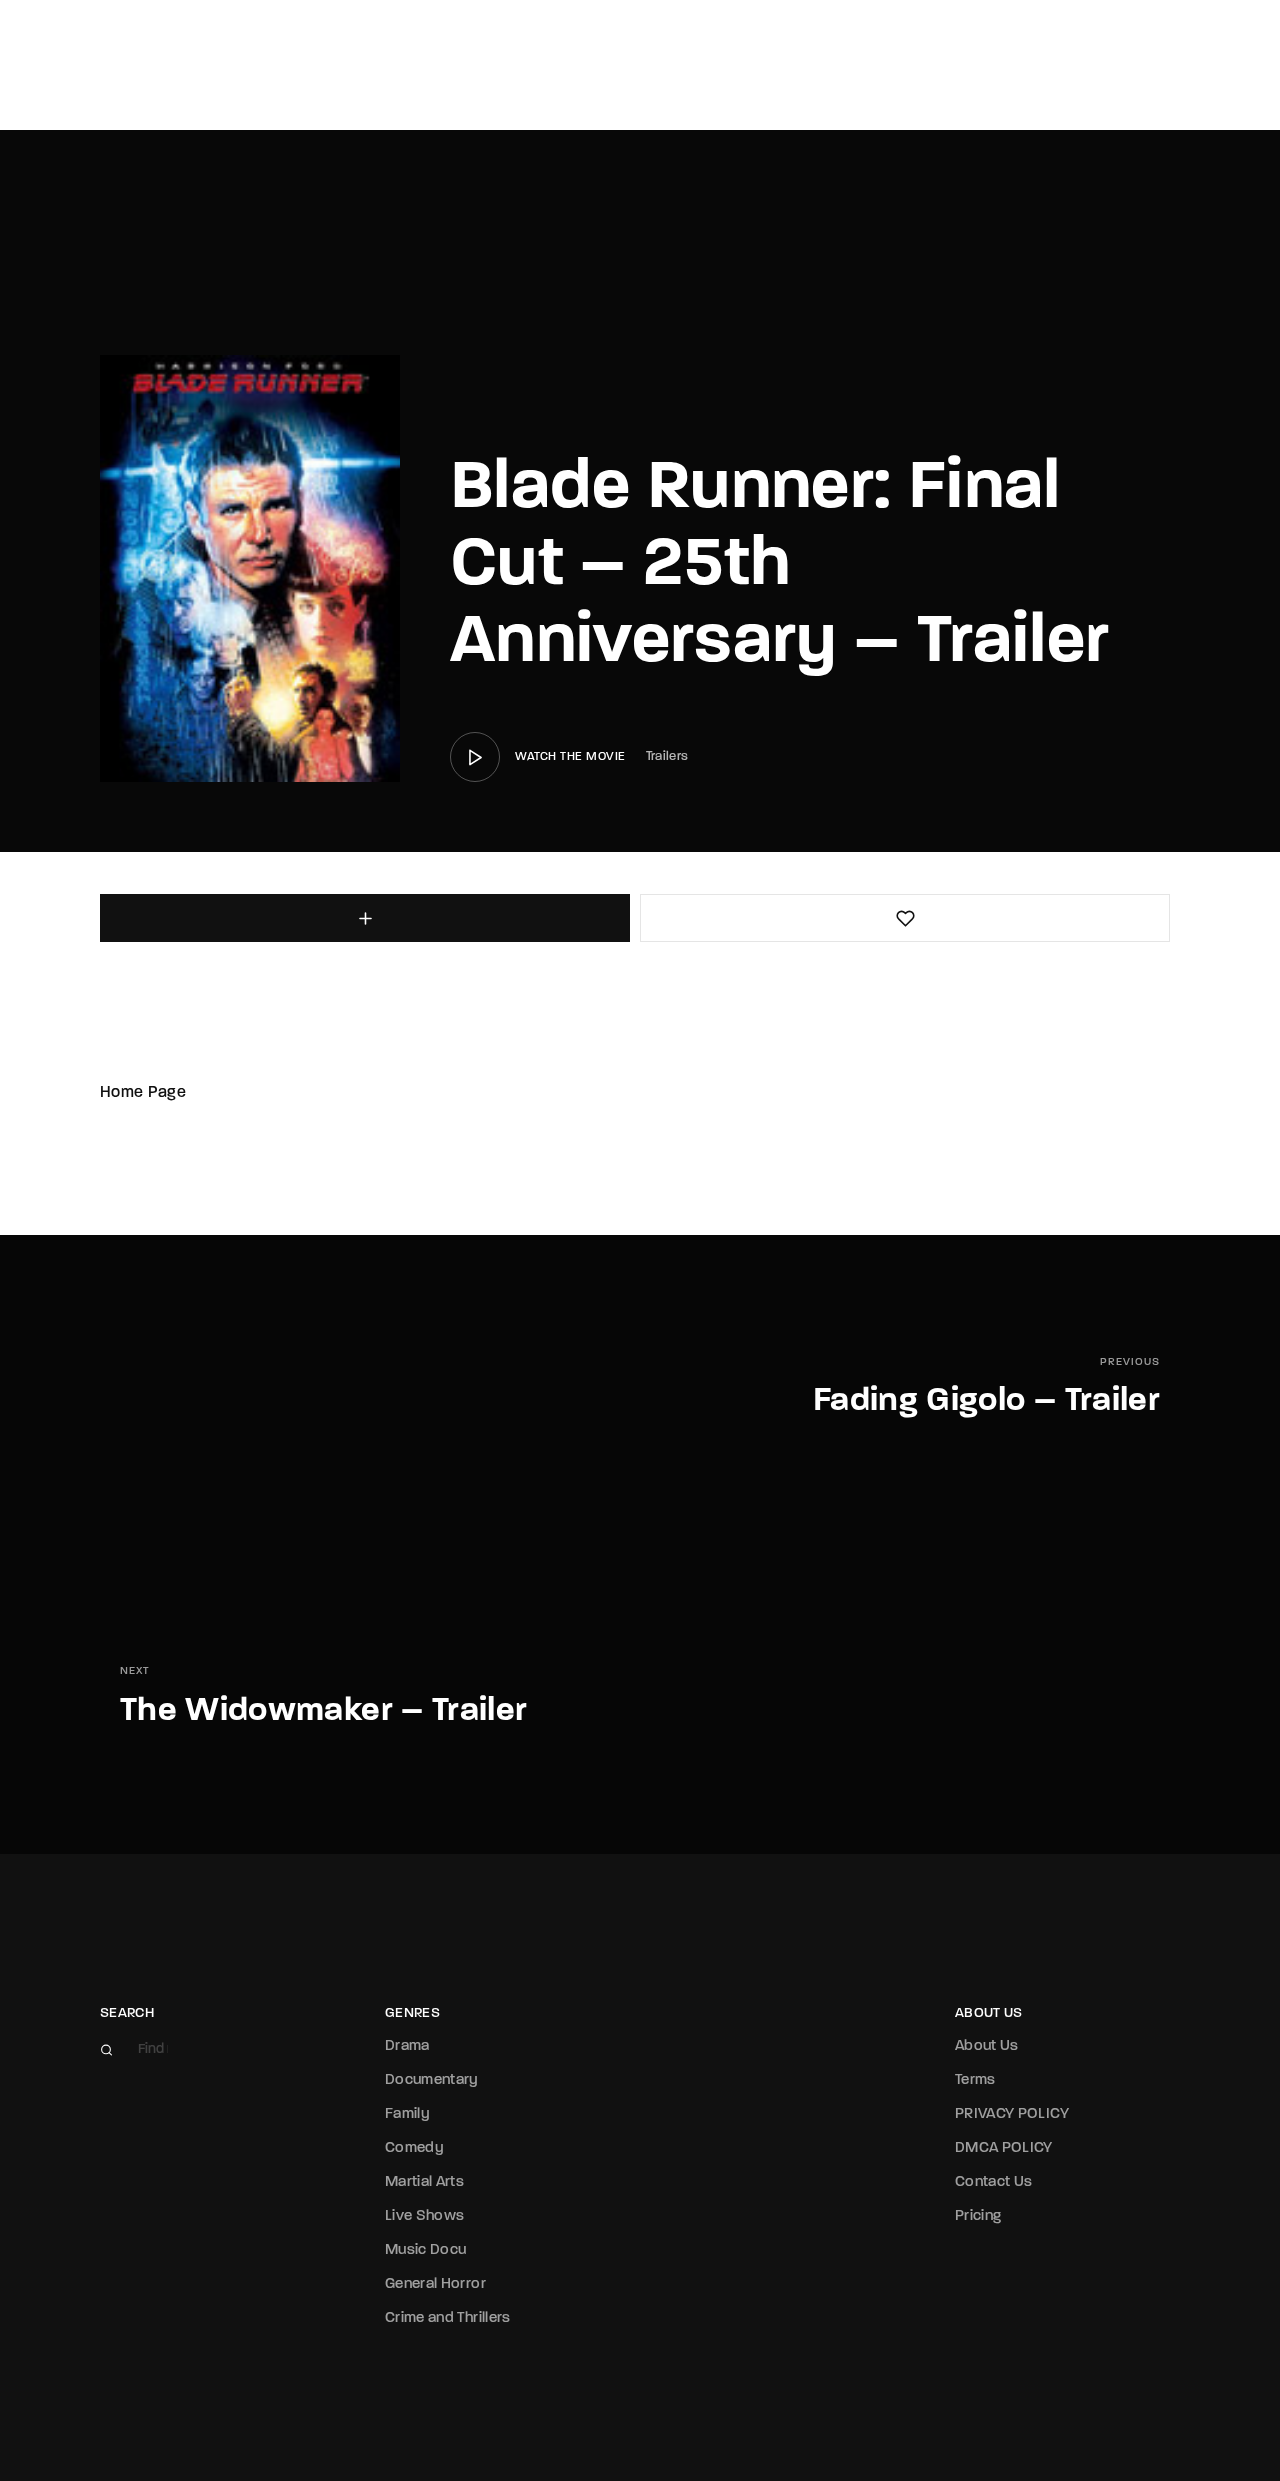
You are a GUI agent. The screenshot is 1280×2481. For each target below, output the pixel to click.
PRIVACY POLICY (1012, 2114)
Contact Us (994, 2182)
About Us (987, 2046)
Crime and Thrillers (448, 2318)
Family (407, 2114)
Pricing (978, 2216)
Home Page (143, 1093)
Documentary (432, 2080)
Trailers (667, 756)
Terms (975, 2080)
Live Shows (425, 2216)
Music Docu (426, 2250)
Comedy (414, 2148)
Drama (407, 2046)
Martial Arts (424, 2182)
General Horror (435, 2284)
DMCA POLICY (1004, 2148)
